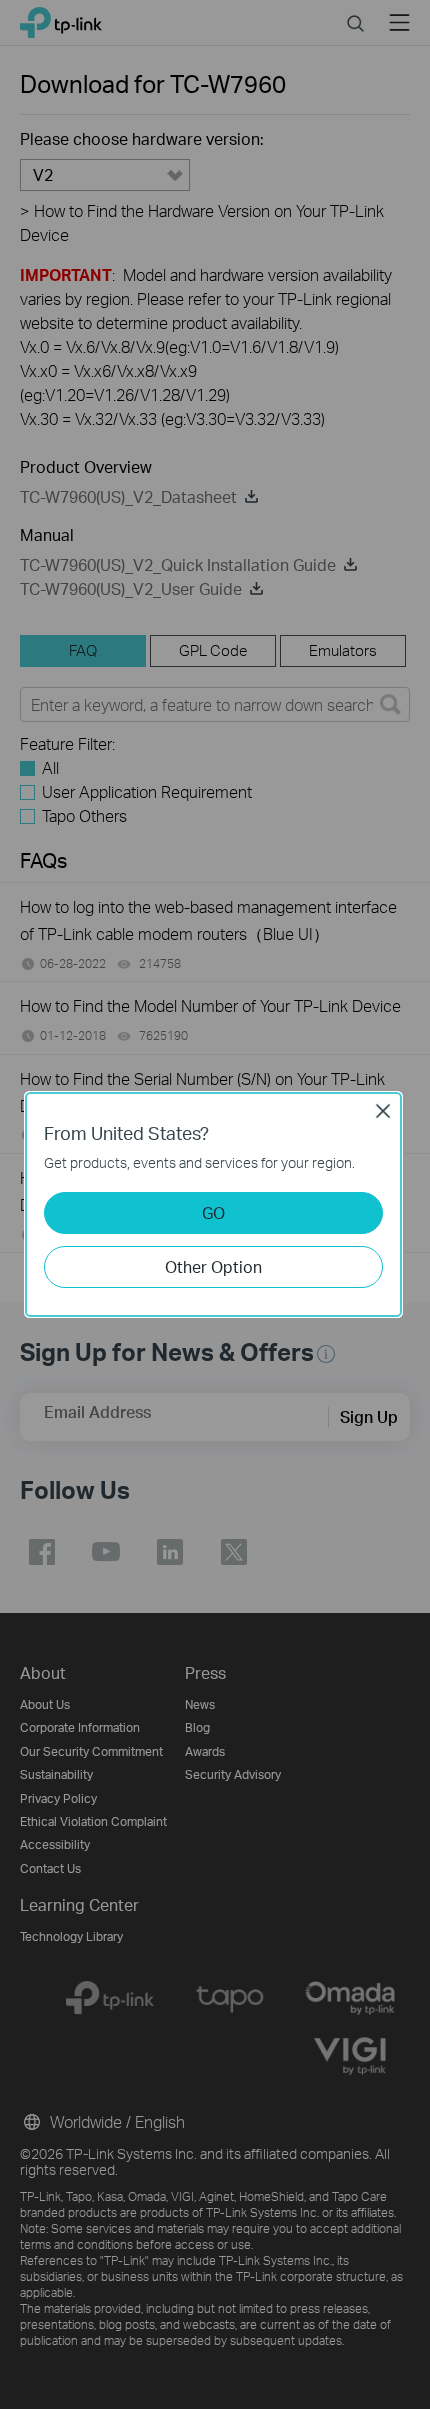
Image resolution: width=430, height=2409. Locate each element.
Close (383, 1111)
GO (213, 1212)
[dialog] (215, 1204)
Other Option (213, 1266)
